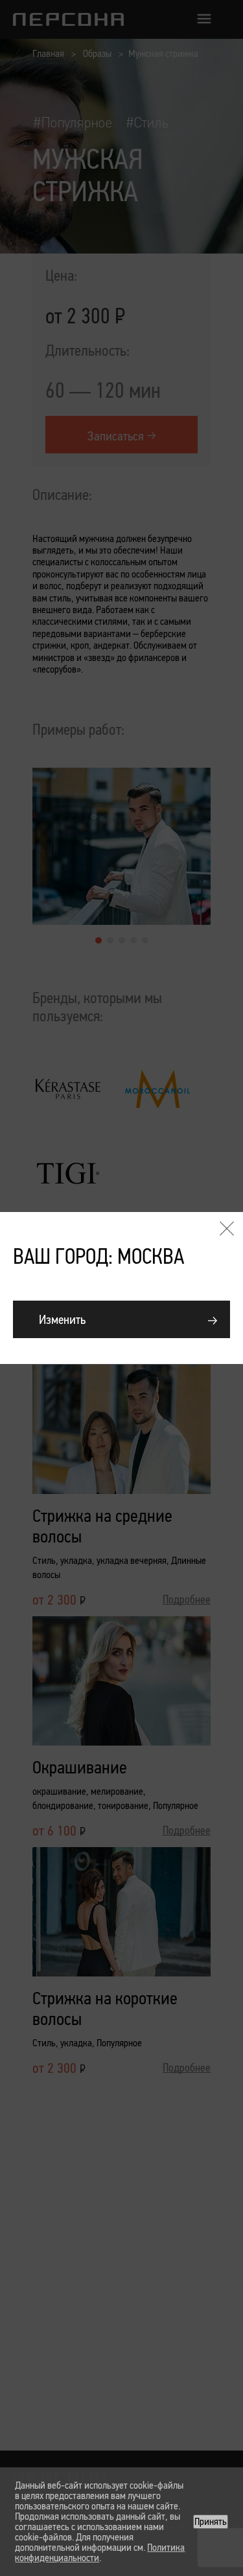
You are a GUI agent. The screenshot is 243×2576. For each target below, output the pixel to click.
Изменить (62, 1319)
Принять (211, 2521)
